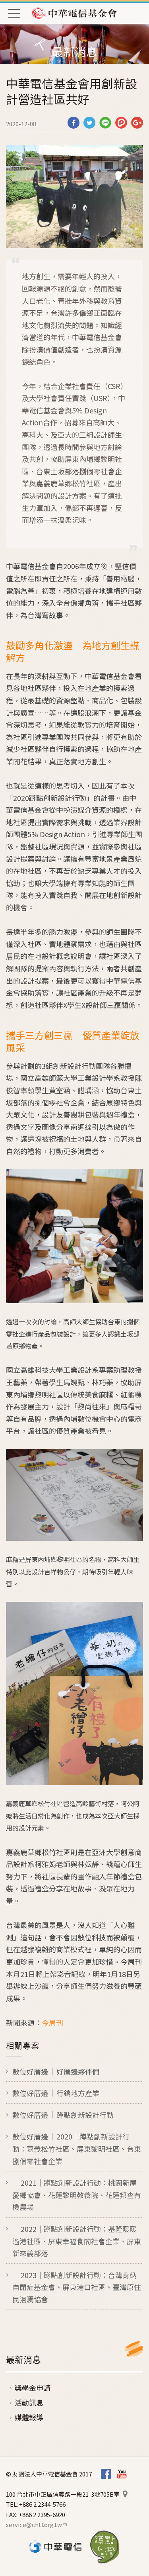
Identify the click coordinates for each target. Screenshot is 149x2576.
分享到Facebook (74, 123)
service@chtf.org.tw (36, 2524)
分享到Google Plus (137, 123)
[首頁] (75, 13)
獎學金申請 (33, 2388)
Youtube (122, 2474)
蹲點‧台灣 (105, 2547)
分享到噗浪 (121, 123)
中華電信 (55, 2547)
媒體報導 (29, 2417)
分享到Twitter (89, 123)
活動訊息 (29, 2402)
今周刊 (52, 2022)
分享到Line (105, 123)
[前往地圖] (125, 2494)
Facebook (106, 2474)
